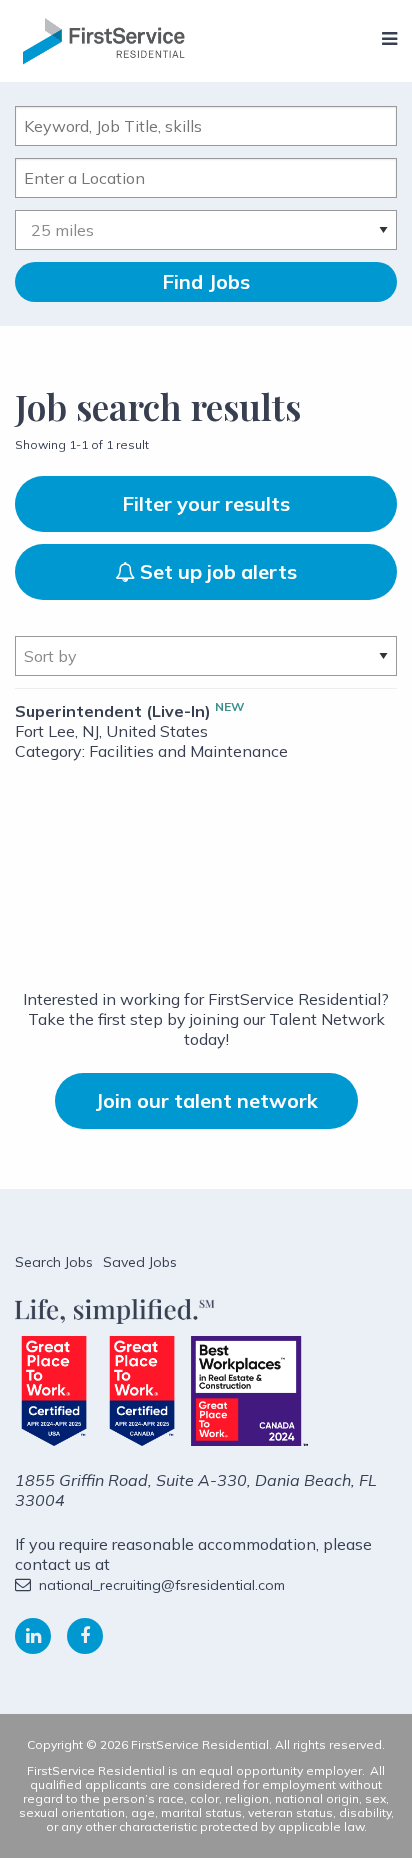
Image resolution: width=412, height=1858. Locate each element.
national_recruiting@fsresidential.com (162, 1585)
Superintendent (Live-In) (113, 711)
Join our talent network (206, 1100)
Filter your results (206, 503)
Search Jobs (54, 1262)
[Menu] (389, 39)
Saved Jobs (140, 1262)
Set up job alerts (216, 571)
